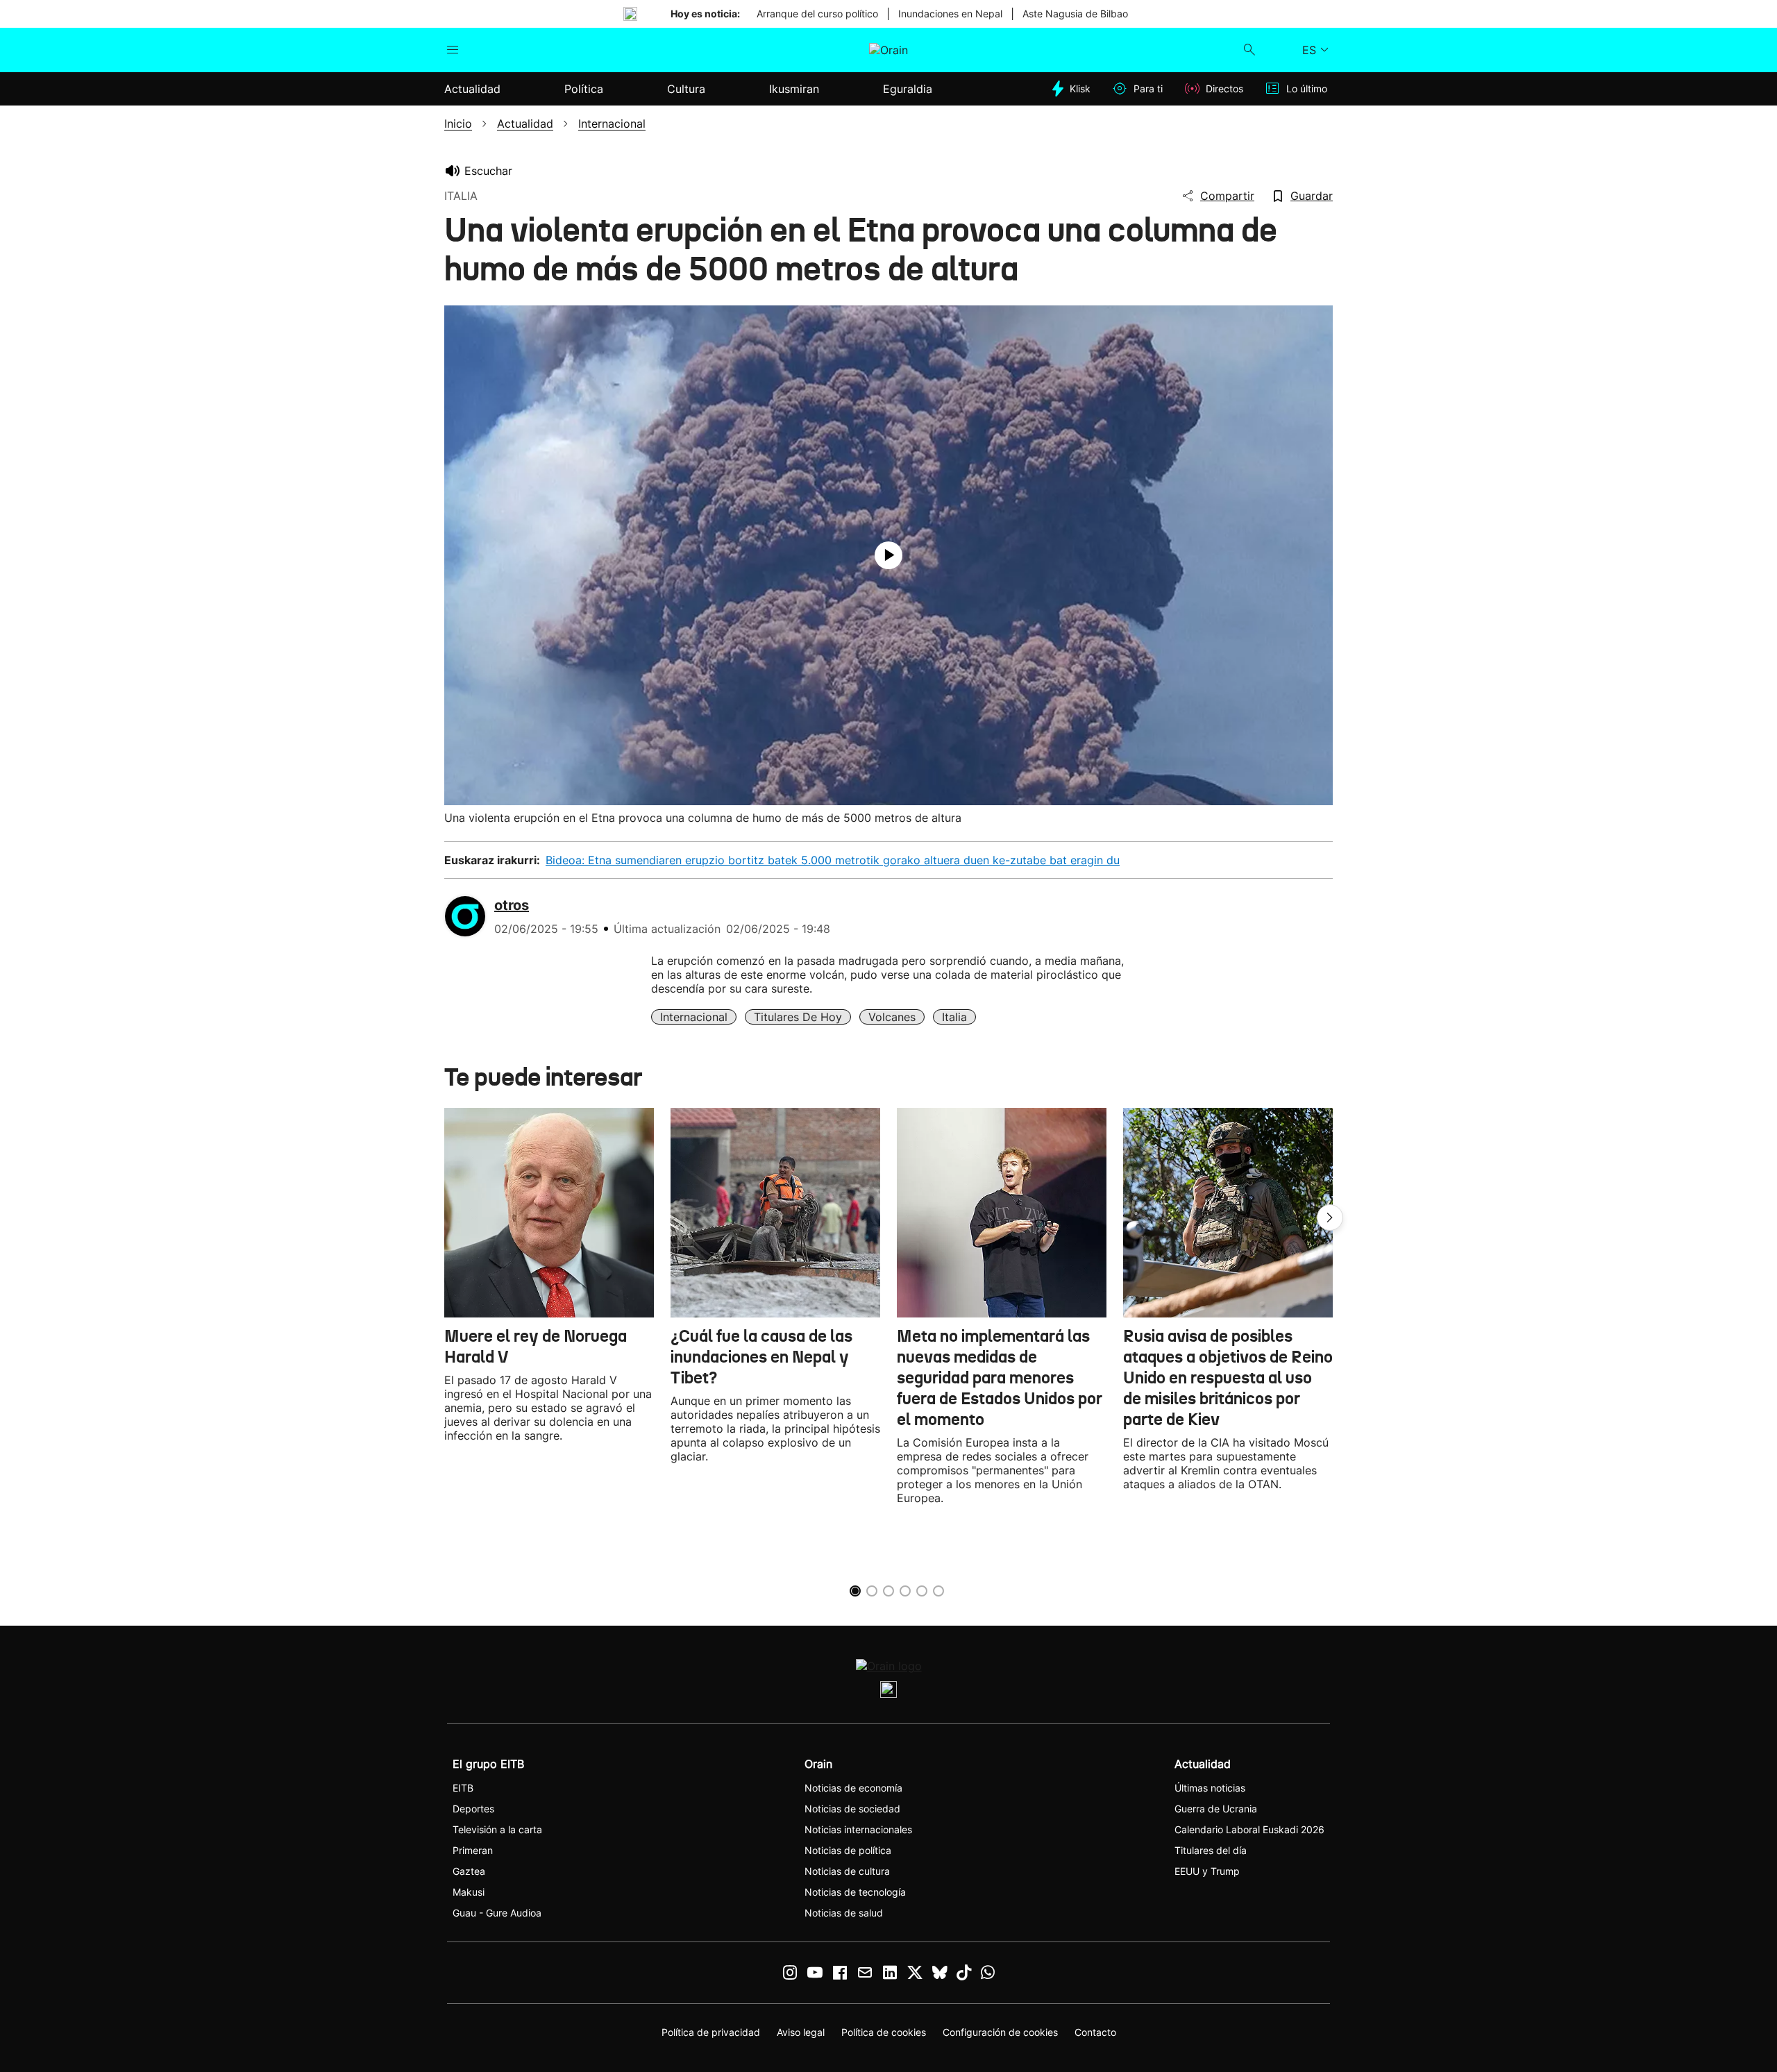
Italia (954, 1017)
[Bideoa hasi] (888, 555)
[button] (1330, 1218)
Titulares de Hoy (798, 1017)
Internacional (694, 1017)
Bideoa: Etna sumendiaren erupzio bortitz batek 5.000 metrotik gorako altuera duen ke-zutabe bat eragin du (833, 860)
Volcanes (892, 1017)
